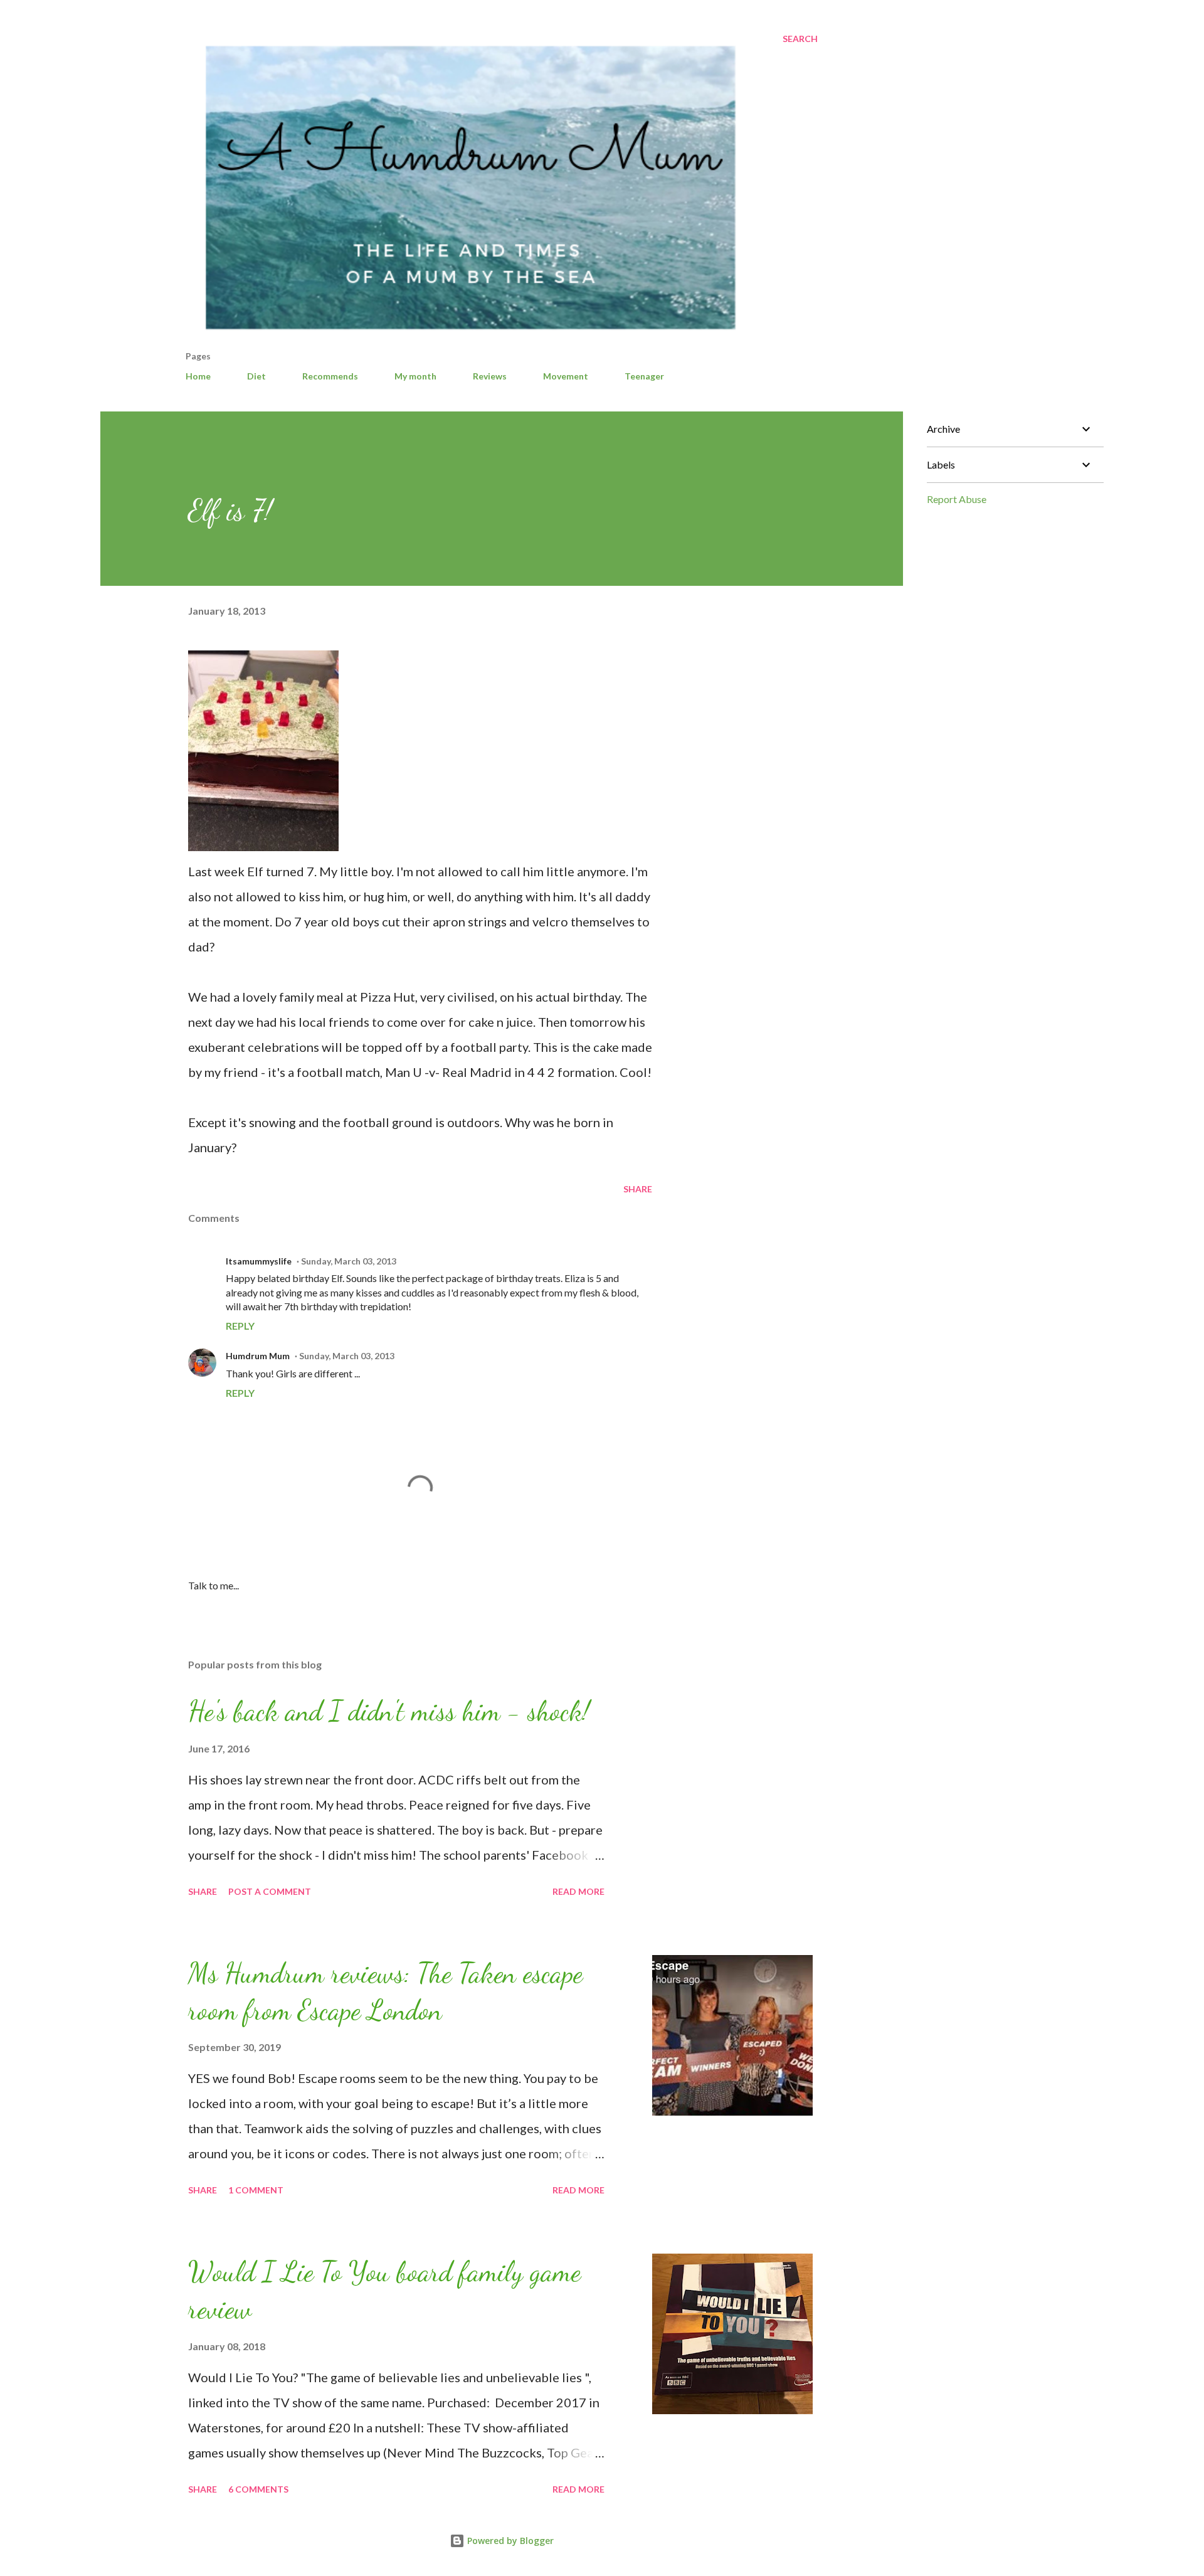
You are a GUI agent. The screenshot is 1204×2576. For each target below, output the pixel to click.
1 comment (256, 2190)
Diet (256, 376)
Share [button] (638, 1189)
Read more (578, 1891)
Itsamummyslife (259, 1261)
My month (415, 376)
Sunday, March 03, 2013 (349, 1261)
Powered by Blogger (509, 2541)
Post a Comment (270, 1891)
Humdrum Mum (258, 1356)
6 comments (258, 2489)
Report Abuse (957, 499)
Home (198, 376)
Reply (240, 1326)
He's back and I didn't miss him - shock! (389, 1711)
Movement (566, 376)
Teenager (644, 376)
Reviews (490, 376)
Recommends (330, 376)
